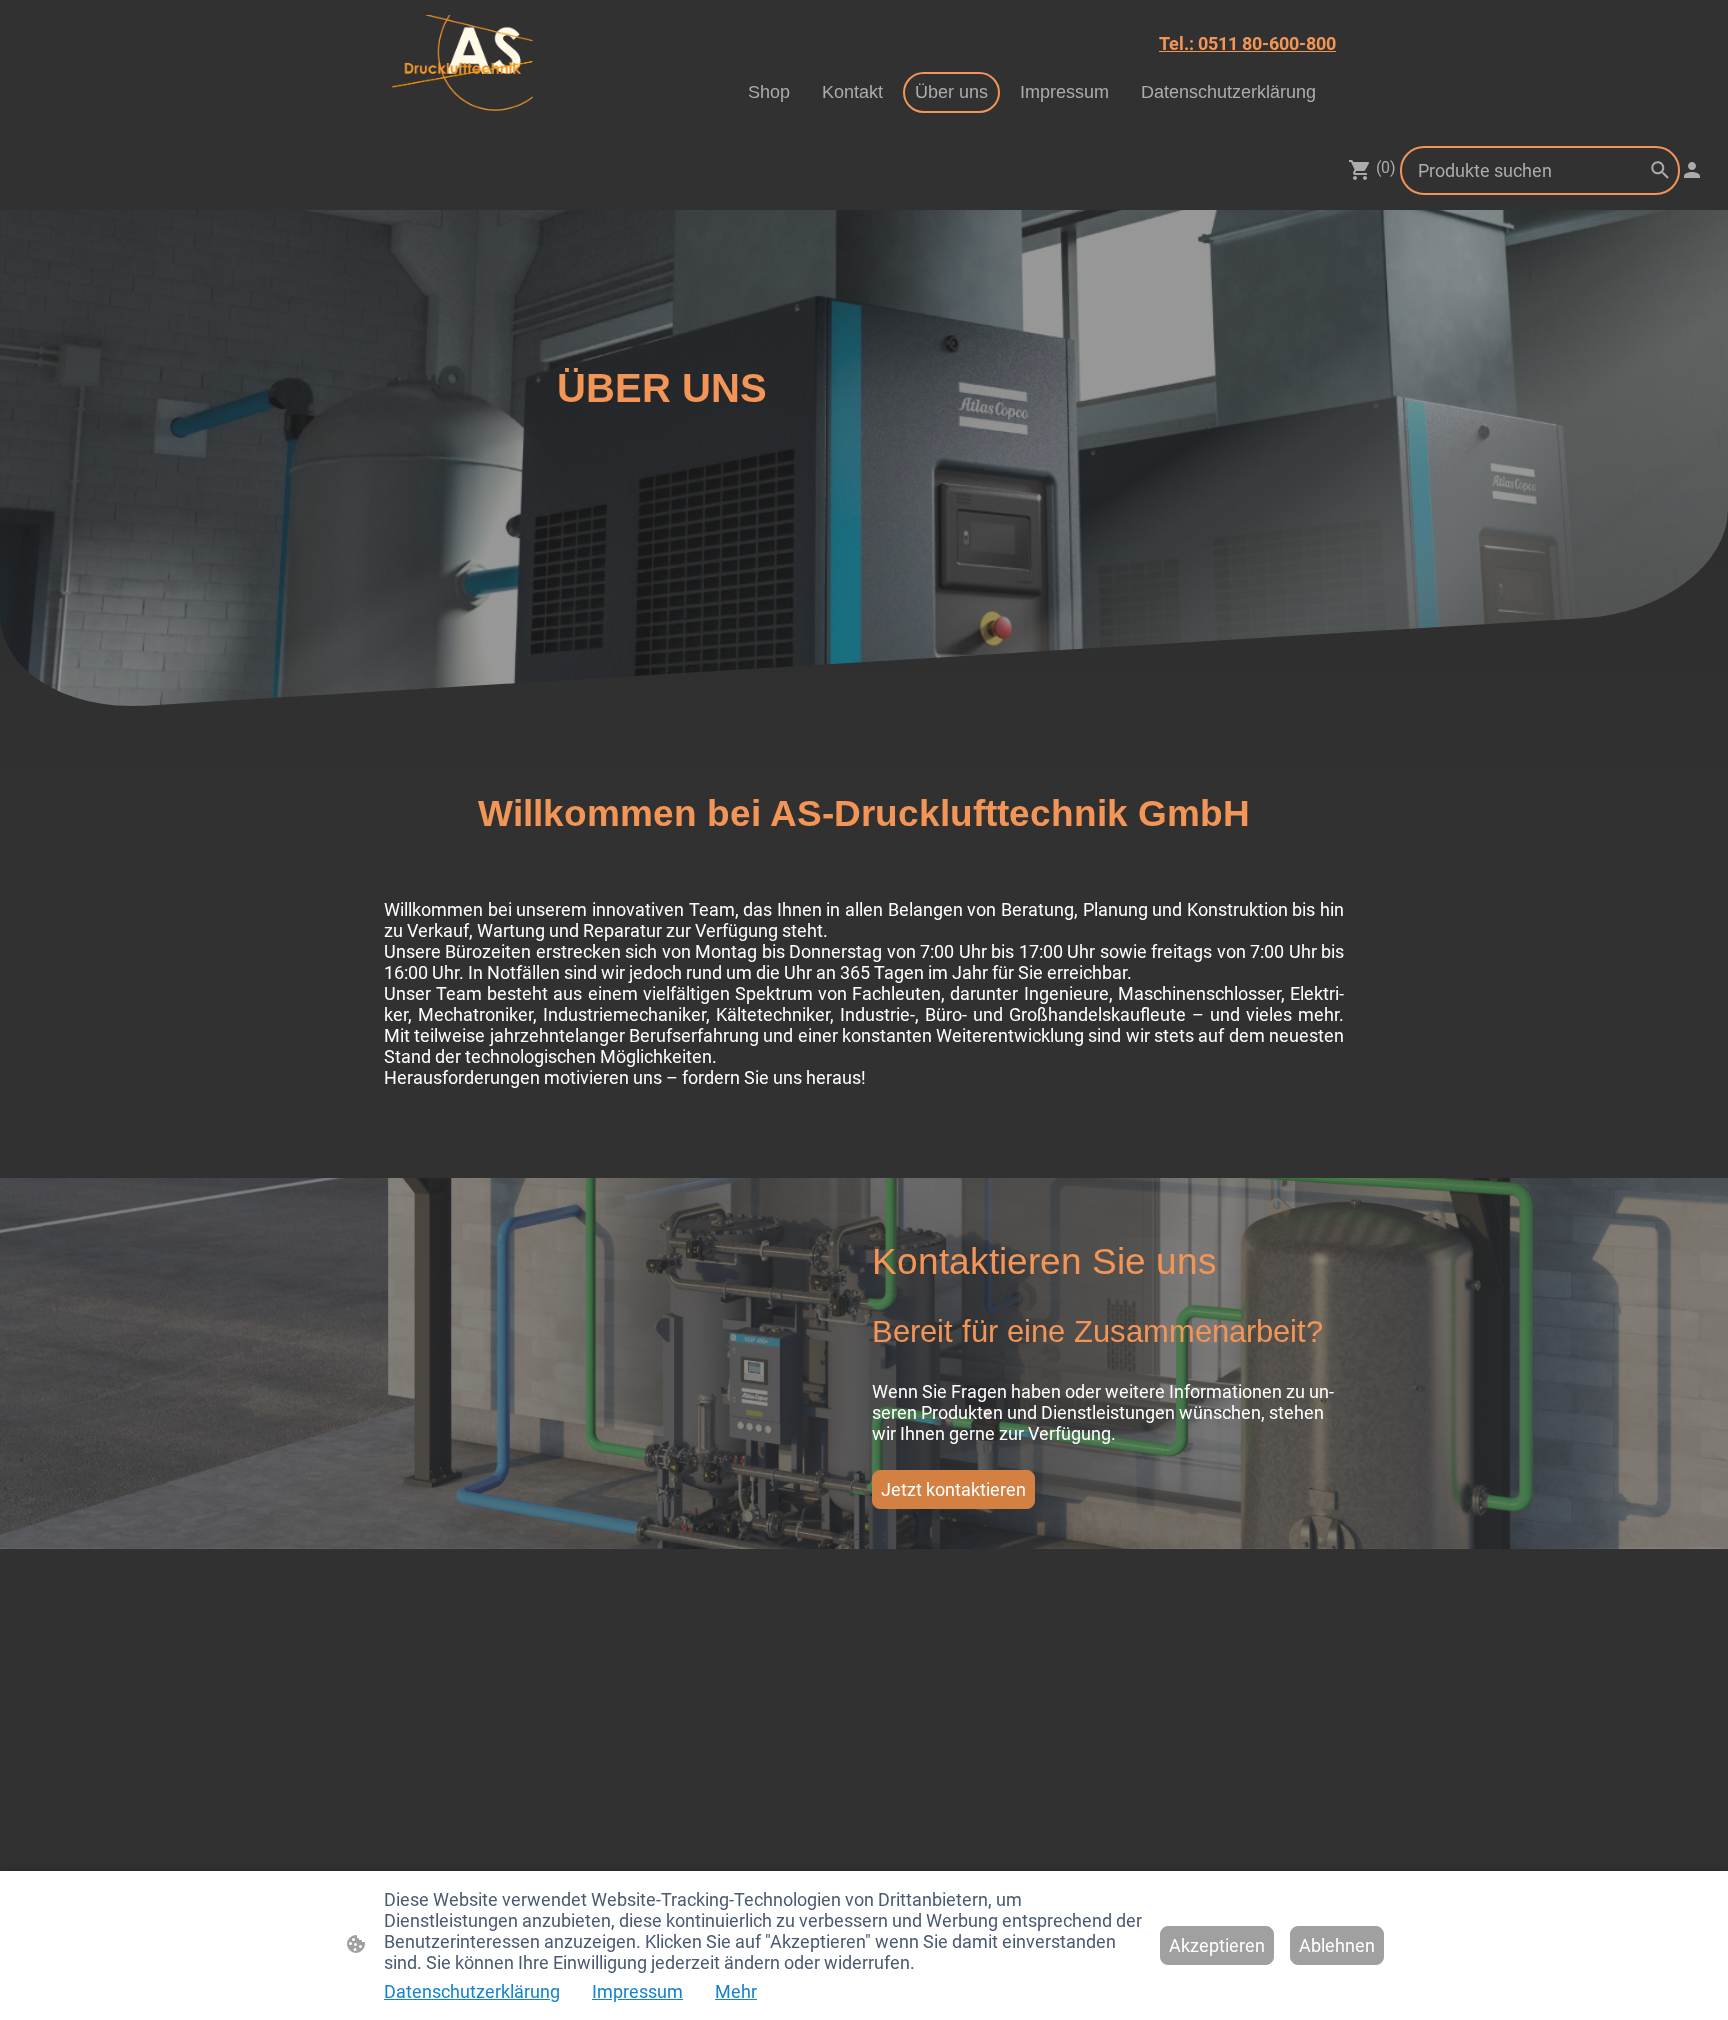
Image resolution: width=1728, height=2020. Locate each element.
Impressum (637, 1991)
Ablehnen (1337, 1945)
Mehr (736, 1991)
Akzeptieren (1217, 1945)
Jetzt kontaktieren (953, 1489)
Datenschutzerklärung (472, 1991)
